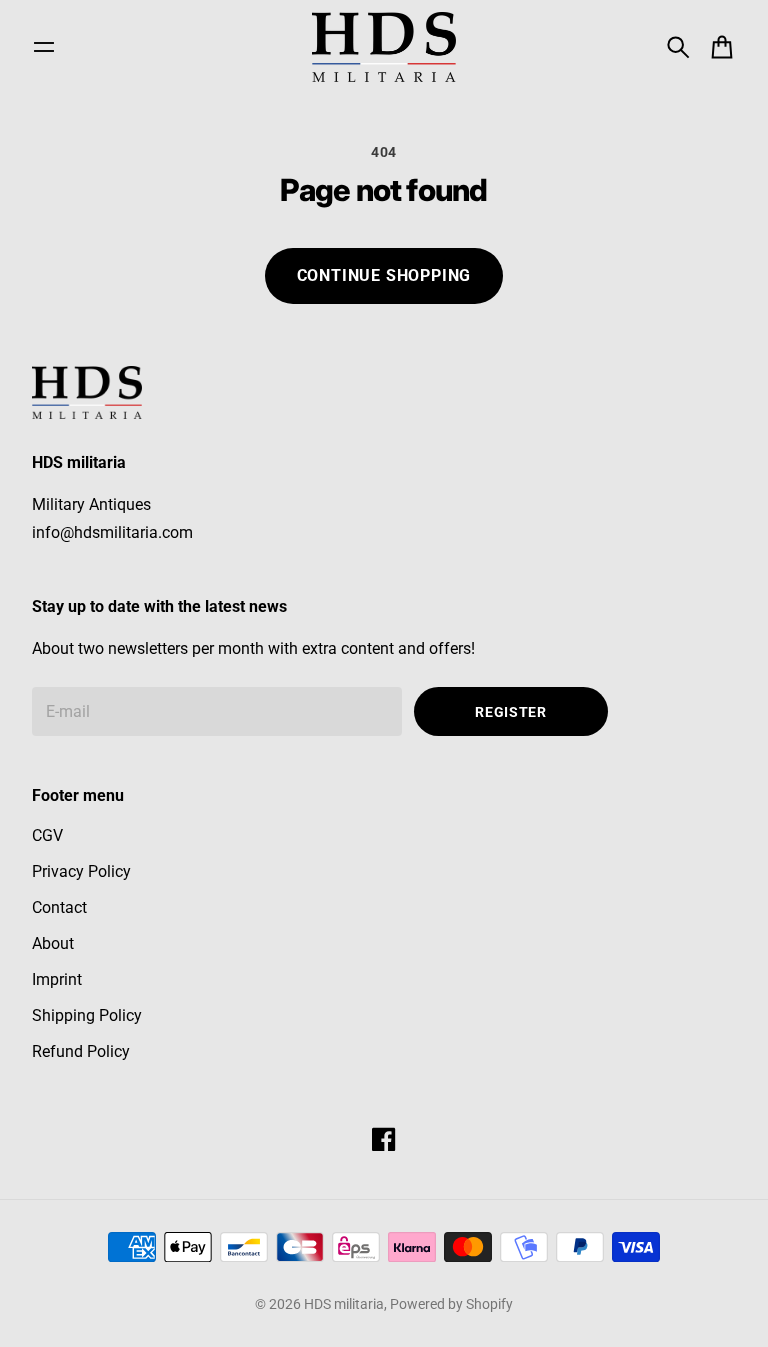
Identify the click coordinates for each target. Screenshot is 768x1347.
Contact (59, 907)
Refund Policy (81, 1051)
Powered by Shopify (451, 1304)
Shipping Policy (87, 1015)
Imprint (57, 979)
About (53, 943)
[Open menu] (44, 47)
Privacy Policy (81, 871)
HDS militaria (344, 1304)
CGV (47, 835)
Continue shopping (384, 275)
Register (511, 712)
